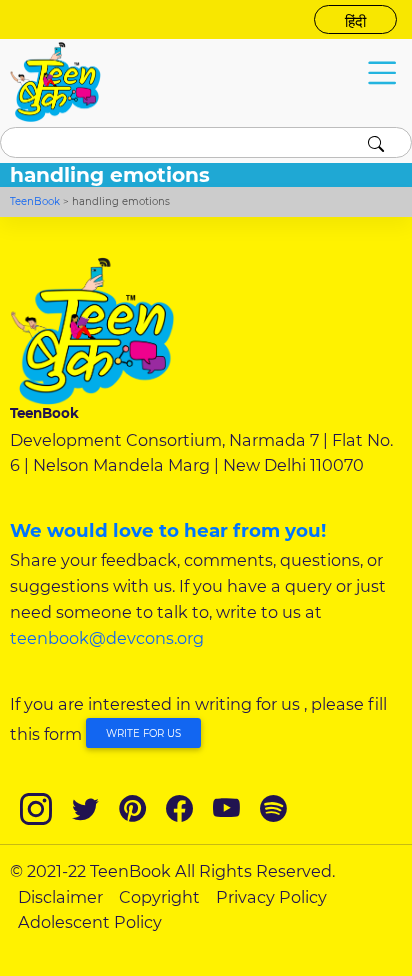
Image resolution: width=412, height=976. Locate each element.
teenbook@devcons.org (107, 638)
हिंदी (355, 22)
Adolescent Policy (90, 922)
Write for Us (143, 733)
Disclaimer (60, 897)
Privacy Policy (271, 897)
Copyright (159, 897)
